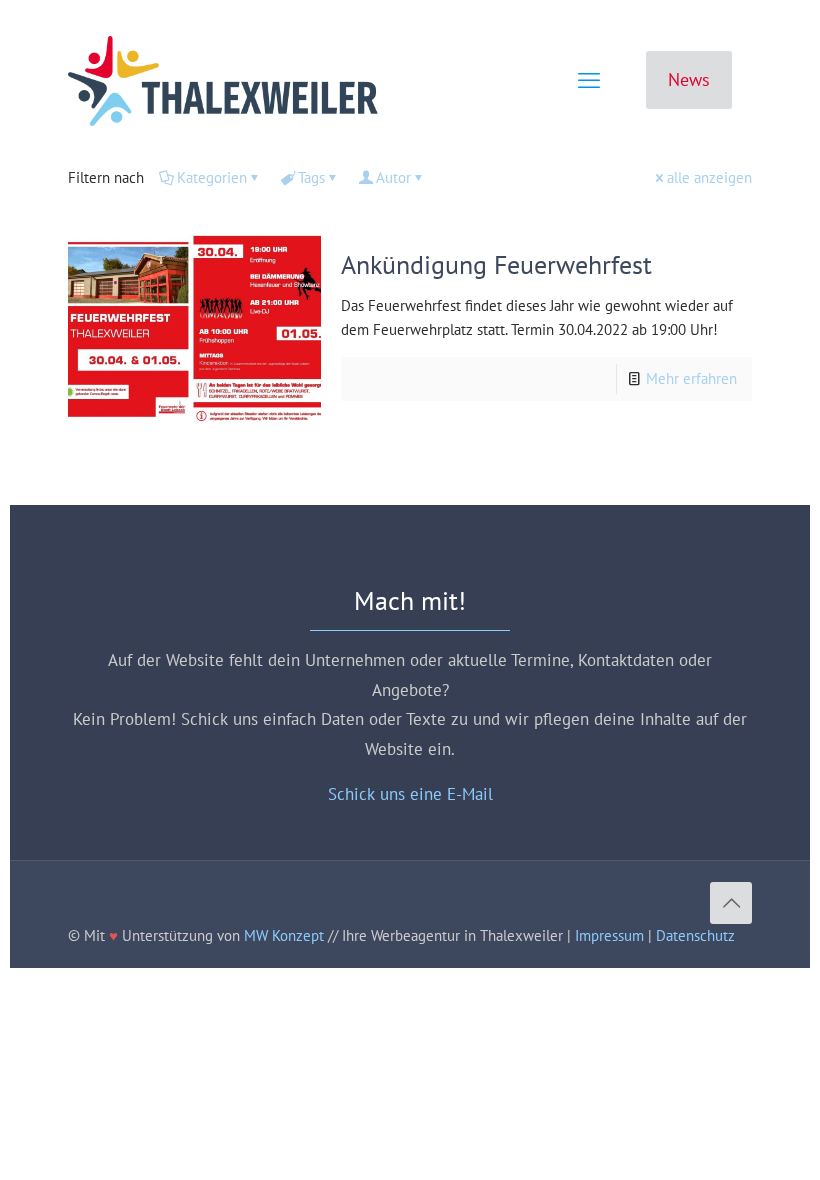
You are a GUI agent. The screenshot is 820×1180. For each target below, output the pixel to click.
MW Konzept (284, 935)
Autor (393, 177)
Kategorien (212, 177)
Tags (311, 177)
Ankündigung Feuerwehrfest (496, 264)
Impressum (609, 935)
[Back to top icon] (731, 903)
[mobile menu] (589, 80)
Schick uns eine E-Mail (410, 794)
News (689, 79)
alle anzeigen (709, 177)
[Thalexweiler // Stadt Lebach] (223, 80)
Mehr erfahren (691, 378)
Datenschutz (695, 935)
